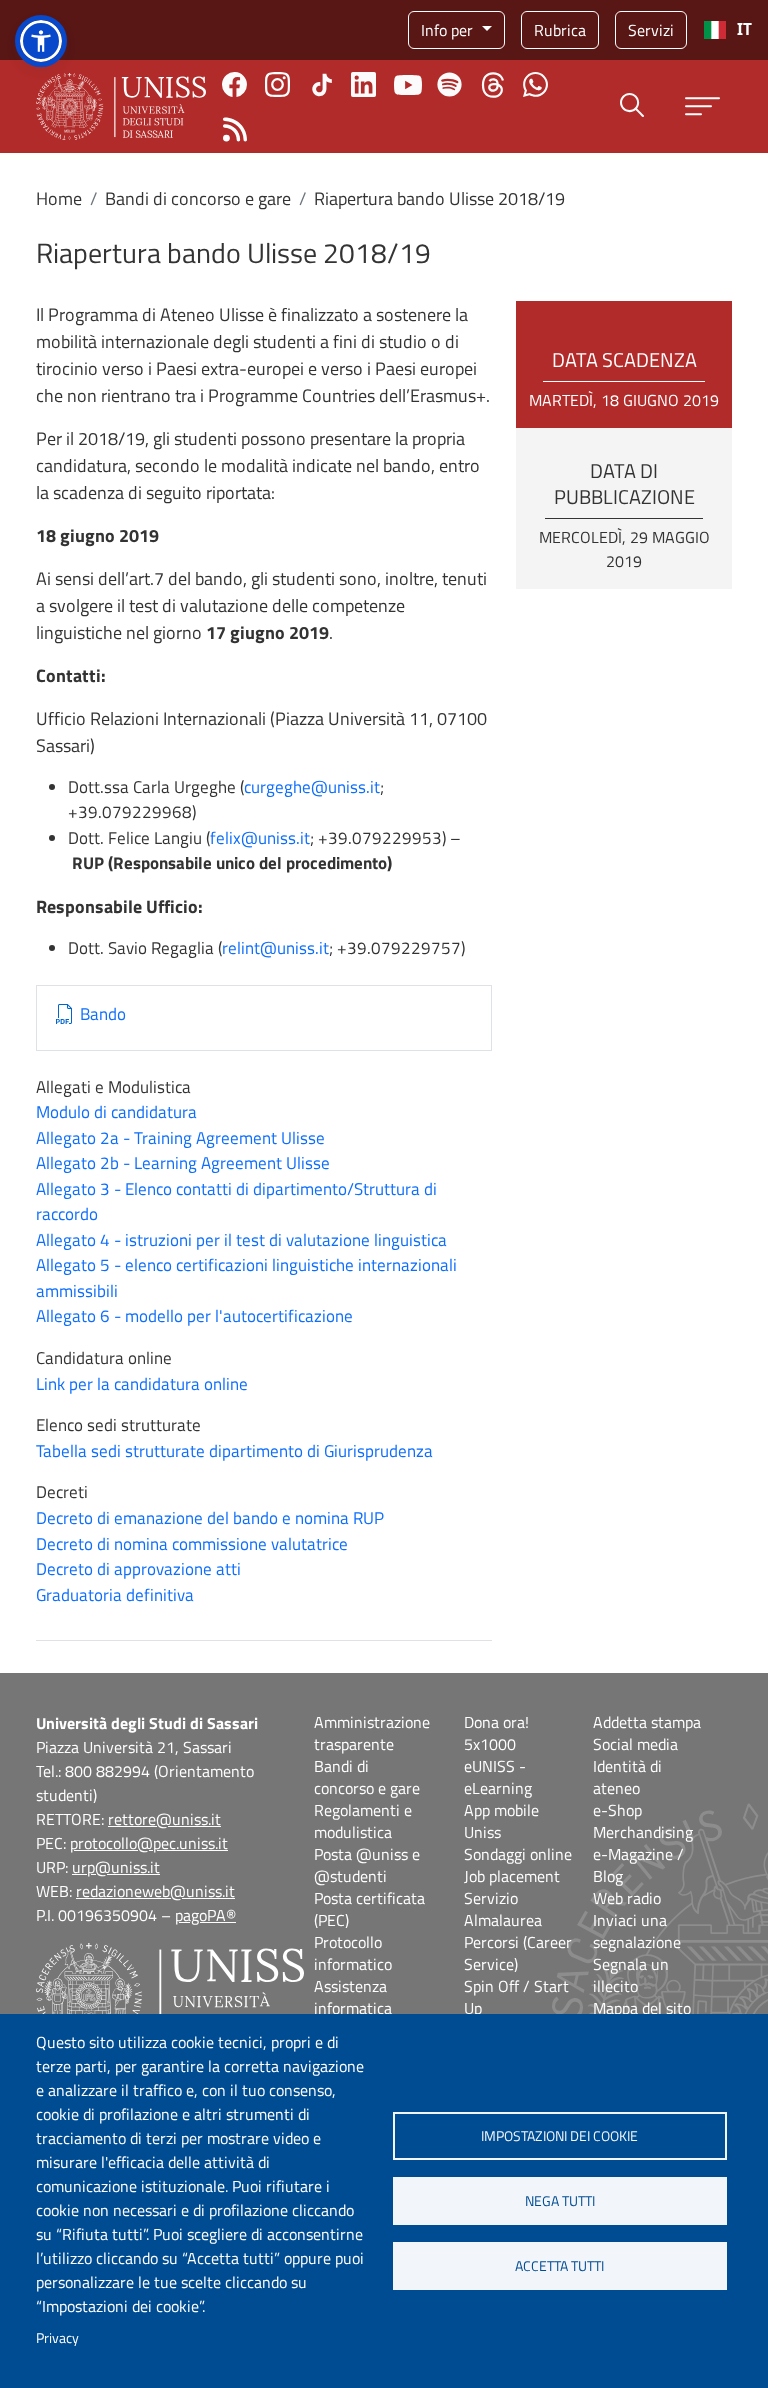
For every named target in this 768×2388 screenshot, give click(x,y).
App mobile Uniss (501, 1821)
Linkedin (363, 84)
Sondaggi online (518, 1854)
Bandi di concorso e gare (198, 198)
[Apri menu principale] (702, 106)
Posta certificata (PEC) (369, 1909)
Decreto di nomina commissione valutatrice (192, 1544)
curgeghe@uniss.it (312, 787)
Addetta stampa (647, 1722)
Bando (103, 1014)
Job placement (512, 1876)
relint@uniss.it (275, 948)
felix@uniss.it (260, 838)
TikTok (322, 85)
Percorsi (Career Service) (518, 1953)
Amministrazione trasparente (372, 1733)
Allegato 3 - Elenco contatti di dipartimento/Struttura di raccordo (236, 1202)
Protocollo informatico (353, 1953)
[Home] (121, 106)
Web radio (627, 1898)
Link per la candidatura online (142, 1384)
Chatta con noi (535, 84)
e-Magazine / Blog (638, 1865)
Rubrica (560, 30)
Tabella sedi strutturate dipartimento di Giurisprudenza (234, 1451)
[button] (41, 41)
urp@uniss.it (116, 1867)
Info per (449, 30)
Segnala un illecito (631, 1975)
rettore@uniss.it (164, 1819)
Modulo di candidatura (116, 1112)
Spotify (449, 84)
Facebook (234, 84)
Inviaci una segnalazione (637, 1931)
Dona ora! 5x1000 (496, 1733)
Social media (635, 1744)
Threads (492, 85)
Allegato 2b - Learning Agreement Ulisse (183, 1163)
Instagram (277, 84)
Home (59, 198)
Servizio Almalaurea (503, 1909)
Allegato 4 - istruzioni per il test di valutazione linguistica (241, 1240)
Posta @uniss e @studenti (367, 1865)
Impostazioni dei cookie (559, 2136)
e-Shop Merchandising (643, 1821)
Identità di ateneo (627, 1777)
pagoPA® (205, 1915)
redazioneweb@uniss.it (155, 1891)
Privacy (57, 2338)
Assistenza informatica (353, 1997)
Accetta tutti (559, 2266)
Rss (234, 129)
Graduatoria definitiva (115, 1595)
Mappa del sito (642, 2008)
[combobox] (727, 30)
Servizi (651, 30)
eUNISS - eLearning (498, 1777)
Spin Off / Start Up (516, 1997)
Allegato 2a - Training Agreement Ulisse (180, 1138)
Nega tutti (560, 2201)
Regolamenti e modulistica (363, 1821)
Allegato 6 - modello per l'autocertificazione (194, 1316)
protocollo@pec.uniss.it (149, 1843)
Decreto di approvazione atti (138, 1569)
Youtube (408, 85)
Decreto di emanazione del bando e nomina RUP (210, 1518)
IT (744, 29)
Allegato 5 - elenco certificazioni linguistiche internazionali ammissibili (246, 1278)
